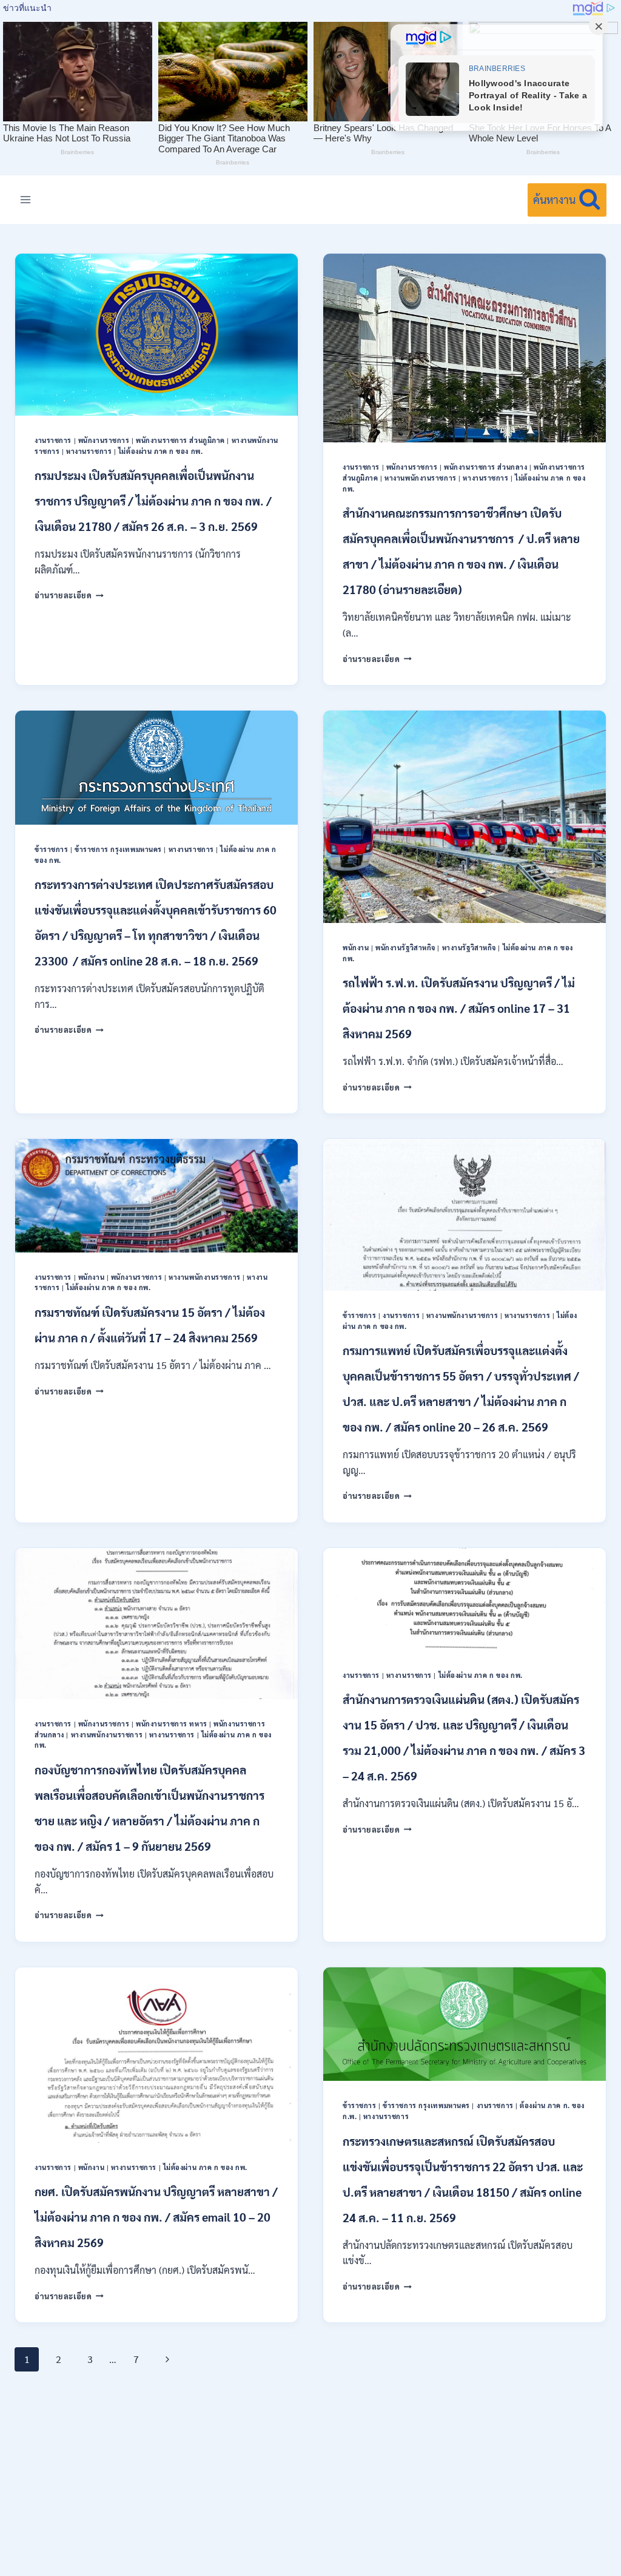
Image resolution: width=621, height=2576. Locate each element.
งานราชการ (53, 440)
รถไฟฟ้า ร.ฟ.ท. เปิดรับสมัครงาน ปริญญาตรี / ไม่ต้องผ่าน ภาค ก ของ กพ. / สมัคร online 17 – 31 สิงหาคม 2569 (459, 1008)
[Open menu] (26, 200)
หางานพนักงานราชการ (421, 478)
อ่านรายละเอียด (69, 595)
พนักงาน (356, 948)
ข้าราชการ (51, 849)
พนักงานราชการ (104, 440)
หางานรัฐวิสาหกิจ (469, 948)
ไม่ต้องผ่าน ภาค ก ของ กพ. (160, 451)
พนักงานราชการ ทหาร (172, 1724)
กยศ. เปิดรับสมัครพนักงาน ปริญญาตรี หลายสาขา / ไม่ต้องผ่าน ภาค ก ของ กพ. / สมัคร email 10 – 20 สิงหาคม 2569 (156, 2217)
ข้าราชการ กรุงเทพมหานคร (118, 849)
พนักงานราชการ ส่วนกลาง (485, 467)
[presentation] (156, 334)
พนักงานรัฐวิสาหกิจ (405, 948)
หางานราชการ (89, 451)
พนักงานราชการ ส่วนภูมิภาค (180, 440)
